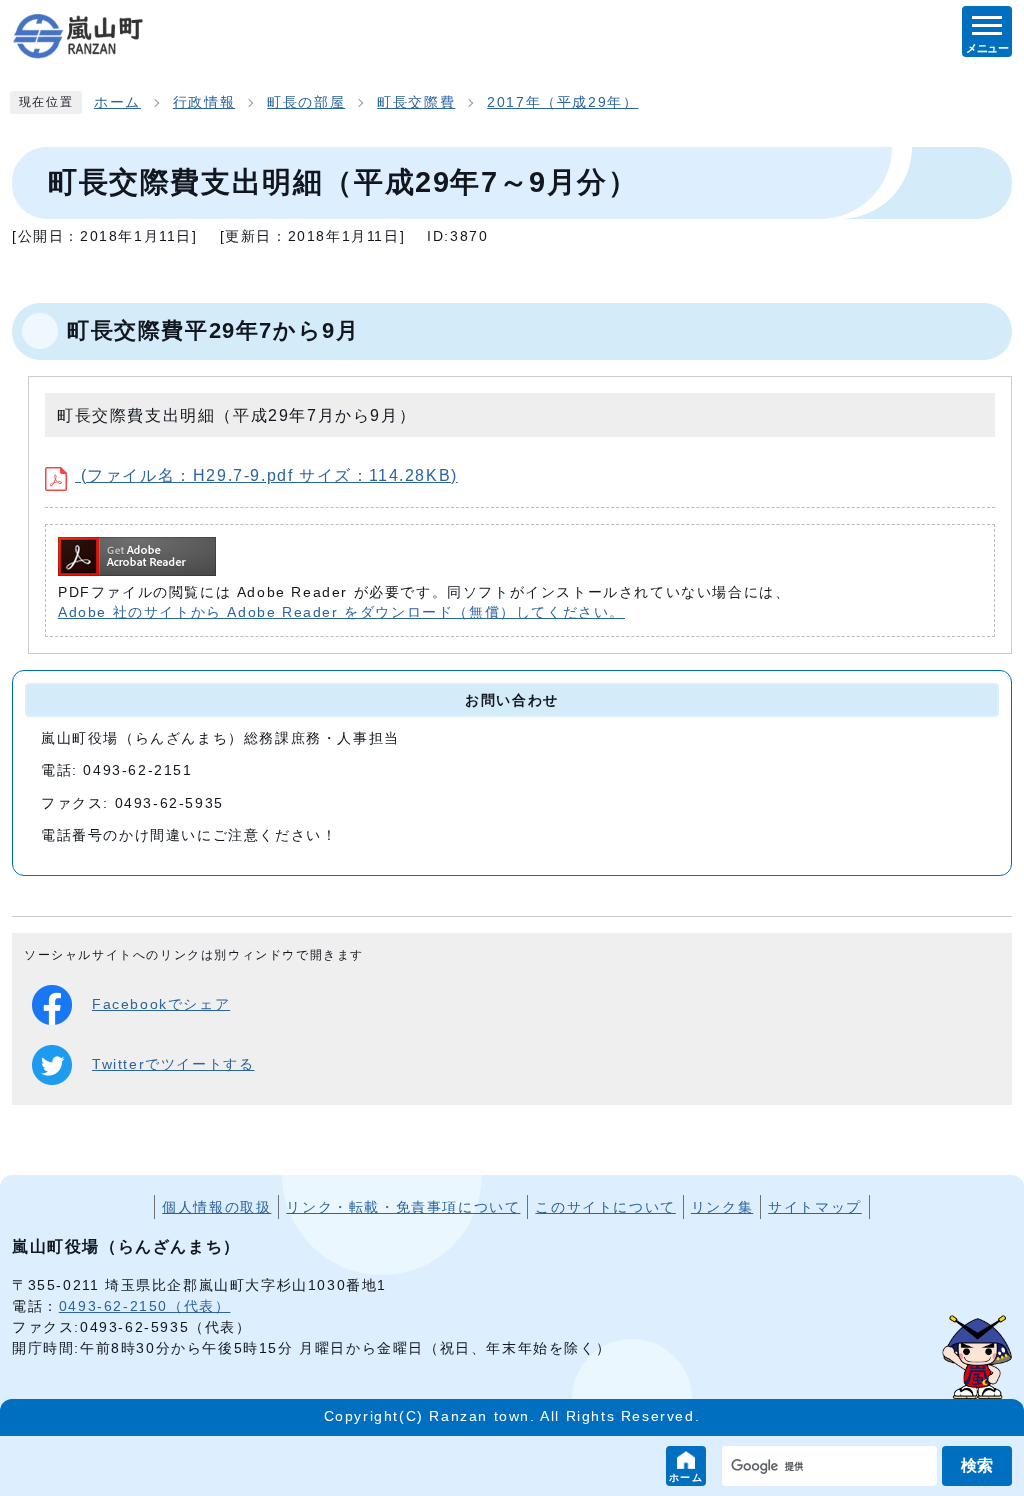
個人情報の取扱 (216, 1207)
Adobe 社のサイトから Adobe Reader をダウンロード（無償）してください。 (341, 612)
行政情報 (204, 102)
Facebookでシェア (161, 1004)
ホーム (686, 1477)
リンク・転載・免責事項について (403, 1207)
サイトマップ (815, 1207)
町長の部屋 (306, 102)
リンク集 (722, 1207)
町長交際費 (416, 102)
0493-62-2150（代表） (145, 1306)
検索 (977, 1465)
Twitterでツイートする (173, 1064)
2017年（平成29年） (562, 102)
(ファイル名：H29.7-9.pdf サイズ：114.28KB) (266, 475)
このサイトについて (605, 1207)
